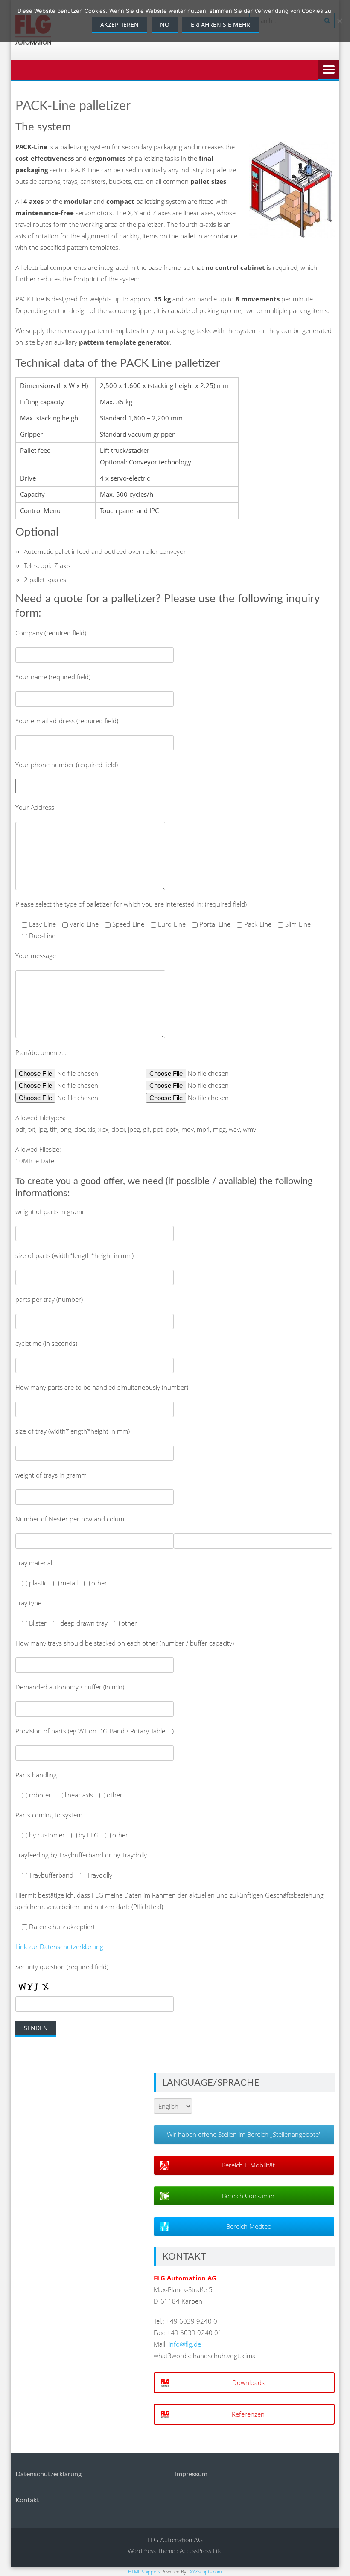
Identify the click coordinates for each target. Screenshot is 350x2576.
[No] (339, 21)
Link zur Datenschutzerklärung (59, 1947)
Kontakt (27, 2500)
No (165, 25)
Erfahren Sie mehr (220, 25)
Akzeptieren (120, 25)
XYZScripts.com (206, 2572)
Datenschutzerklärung (48, 2474)
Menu (329, 70)
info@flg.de (185, 2344)
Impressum (191, 2474)
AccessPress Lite (201, 2551)
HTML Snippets (144, 2572)
